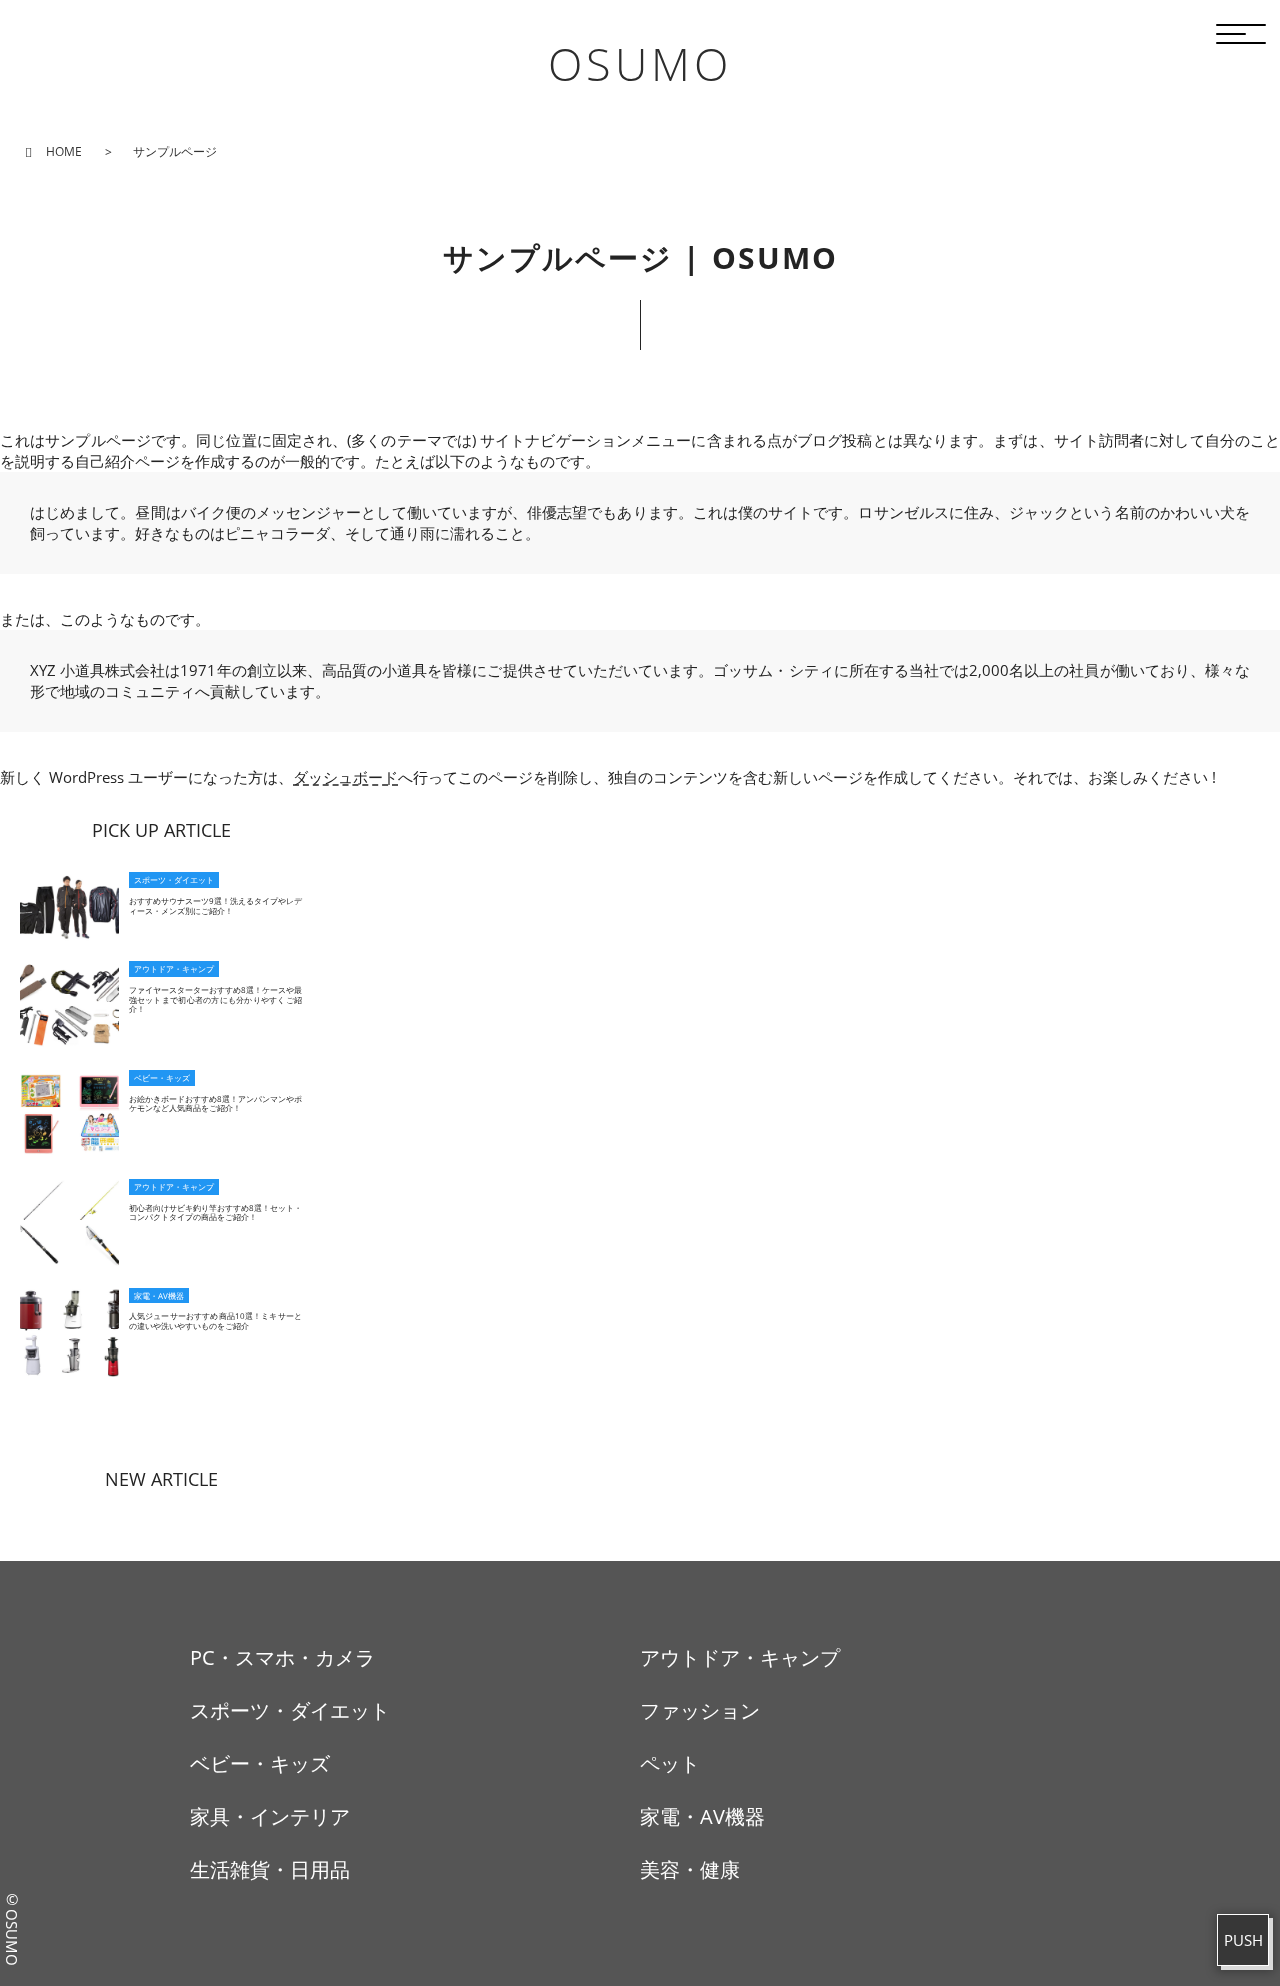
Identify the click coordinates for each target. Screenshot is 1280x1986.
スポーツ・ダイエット (290, 1710)
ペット (670, 1763)
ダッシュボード (345, 777)
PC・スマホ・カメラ (282, 1657)
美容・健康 (690, 1869)
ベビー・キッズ (260, 1763)
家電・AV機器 (702, 1816)
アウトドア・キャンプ (740, 1657)
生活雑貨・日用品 (270, 1869)
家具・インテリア (270, 1816)
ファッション (700, 1710)
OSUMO (640, 63)
